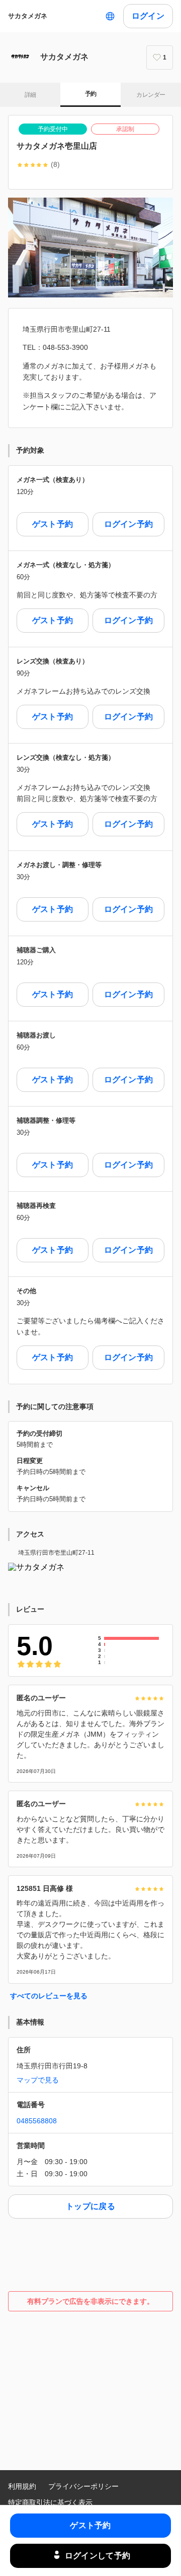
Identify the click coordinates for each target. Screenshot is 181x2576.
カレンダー (151, 95)
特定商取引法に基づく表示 (50, 2502)
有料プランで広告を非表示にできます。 (90, 2301)
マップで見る (38, 2080)
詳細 (30, 95)
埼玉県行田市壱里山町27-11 (56, 1553)
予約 (91, 94)
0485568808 (37, 2121)
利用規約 (22, 2486)
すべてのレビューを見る (49, 1996)
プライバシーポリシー (83, 2486)
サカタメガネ (28, 16)
